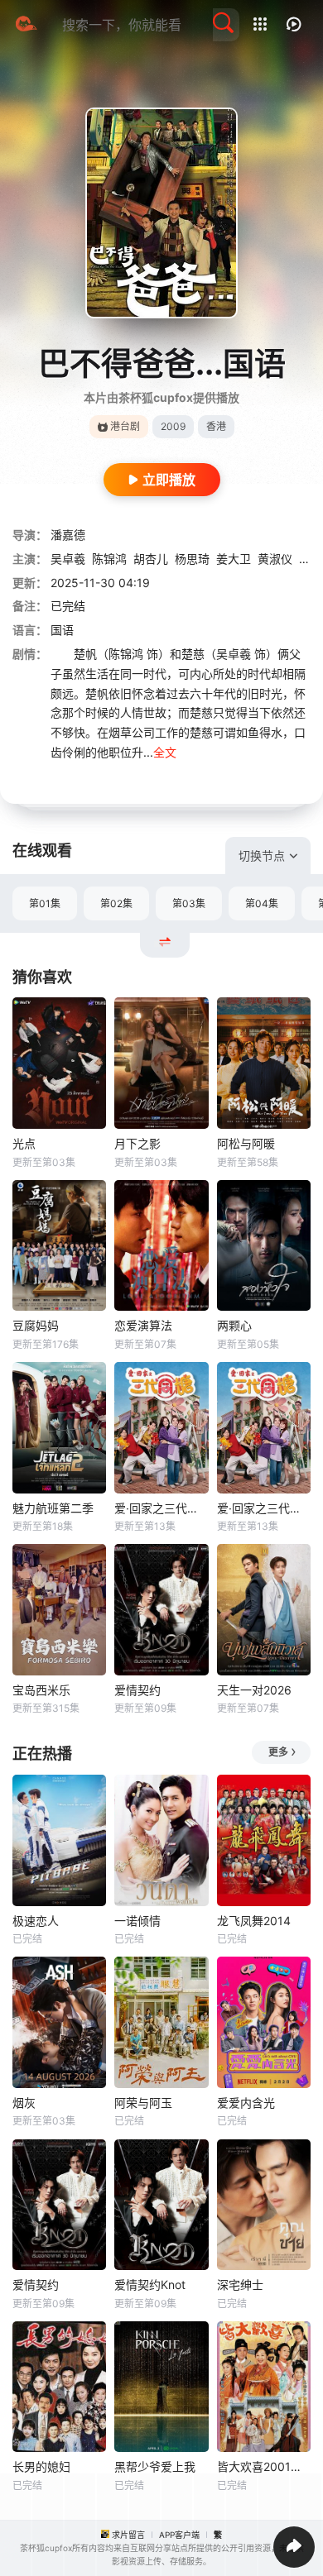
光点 (24, 1143)
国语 (62, 630)
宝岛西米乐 (41, 1690)
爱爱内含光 (246, 2103)
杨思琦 (192, 559)
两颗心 (234, 1325)
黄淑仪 (275, 559)
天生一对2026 (254, 1690)
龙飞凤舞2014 (254, 1921)
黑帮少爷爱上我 (155, 2466)
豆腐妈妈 (36, 1325)
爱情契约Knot (150, 2284)
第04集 (262, 903)
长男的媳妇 (41, 2466)
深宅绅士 (240, 2284)
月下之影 (137, 1143)
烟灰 (24, 2103)
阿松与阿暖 (246, 1143)
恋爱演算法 (143, 1325)
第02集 (116, 903)
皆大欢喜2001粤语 (264, 2466)
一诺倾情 (137, 1921)
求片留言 (128, 2535)
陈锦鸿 (109, 559)
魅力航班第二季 (53, 1508)
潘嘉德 (68, 535)
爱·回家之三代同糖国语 (161, 1508)
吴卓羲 (68, 559)
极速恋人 (36, 1921)
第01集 (45, 903)
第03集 (189, 903)
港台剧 (125, 426)
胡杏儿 (151, 559)
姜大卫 (234, 559)
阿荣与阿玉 (143, 2103)
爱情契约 (137, 1690)
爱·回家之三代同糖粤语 (264, 1508)
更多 (278, 1752)
